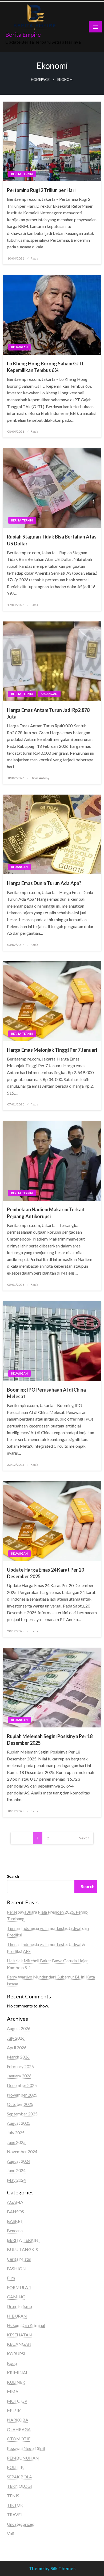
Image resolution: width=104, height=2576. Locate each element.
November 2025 (22, 2095)
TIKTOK (15, 2505)
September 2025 (22, 2114)
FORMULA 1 (19, 2287)
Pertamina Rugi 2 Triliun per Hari (41, 190)
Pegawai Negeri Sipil (26, 2448)
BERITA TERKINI (22, 174)
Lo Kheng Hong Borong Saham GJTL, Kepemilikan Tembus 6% (46, 367)
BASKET (15, 2221)
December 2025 (22, 2085)
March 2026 (18, 2057)
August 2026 (19, 2028)
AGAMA (15, 2202)
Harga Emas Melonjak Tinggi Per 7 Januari (52, 1050)
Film (11, 2278)
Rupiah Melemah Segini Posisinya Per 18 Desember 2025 (50, 1740)
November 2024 (22, 2151)
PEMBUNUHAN (23, 2458)
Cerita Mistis (19, 2259)
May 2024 (16, 2180)
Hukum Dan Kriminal (26, 2325)
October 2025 (20, 2104)
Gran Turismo (19, 2306)
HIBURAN (17, 2316)
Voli (11, 2533)
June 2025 (16, 2142)
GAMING (16, 2297)
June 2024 (16, 2170)
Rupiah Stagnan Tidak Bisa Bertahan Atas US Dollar (52, 540)
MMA (13, 2391)
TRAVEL (15, 2514)
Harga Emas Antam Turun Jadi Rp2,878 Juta (48, 713)
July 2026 (16, 2038)
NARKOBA (18, 2420)
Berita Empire (23, 35)
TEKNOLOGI (19, 2486)
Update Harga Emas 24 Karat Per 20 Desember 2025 (45, 1573)
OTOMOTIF (19, 2439)
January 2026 (19, 2076)
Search (13, 1876)
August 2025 (19, 2123)
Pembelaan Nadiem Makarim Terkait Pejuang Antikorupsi (46, 1213)
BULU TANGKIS (22, 2249)
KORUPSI (16, 2354)
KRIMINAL (17, 2372)
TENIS (13, 2496)
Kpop (12, 2363)
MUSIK (14, 2410)
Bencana (15, 2230)
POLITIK (15, 2467)
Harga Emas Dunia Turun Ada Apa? (44, 883)
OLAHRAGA (19, 2429)
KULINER (16, 2382)
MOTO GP (17, 2401)
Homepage (40, 80)
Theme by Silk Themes (52, 2568)
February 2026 (20, 2066)
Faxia (34, 258)
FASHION (16, 2268)
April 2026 (17, 2047)
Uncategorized (21, 2524)
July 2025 (16, 2133)
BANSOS (15, 2212)
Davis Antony (40, 778)
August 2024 (19, 2161)
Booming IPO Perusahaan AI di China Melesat (46, 1393)
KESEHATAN (19, 2335)
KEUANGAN (19, 347)
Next (83, 1838)
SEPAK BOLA (19, 2477)
